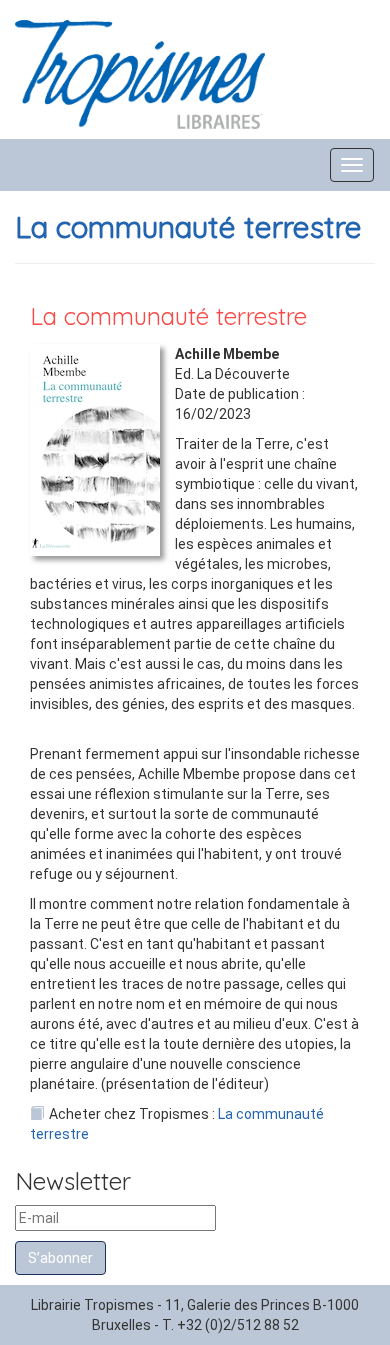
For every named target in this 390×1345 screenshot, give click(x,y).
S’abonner (60, 1258)
